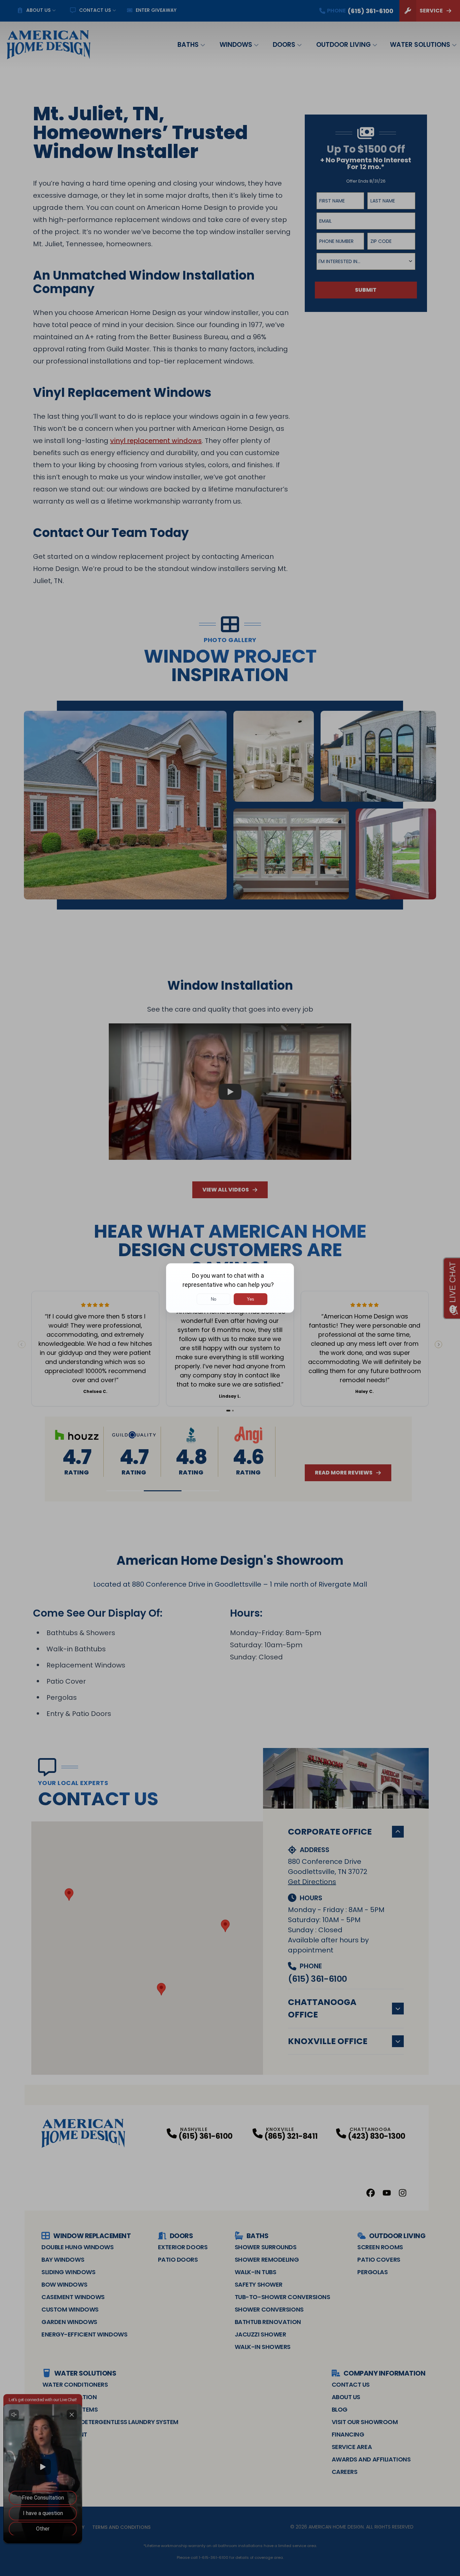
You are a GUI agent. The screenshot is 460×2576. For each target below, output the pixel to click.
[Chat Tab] (230, 1288)
